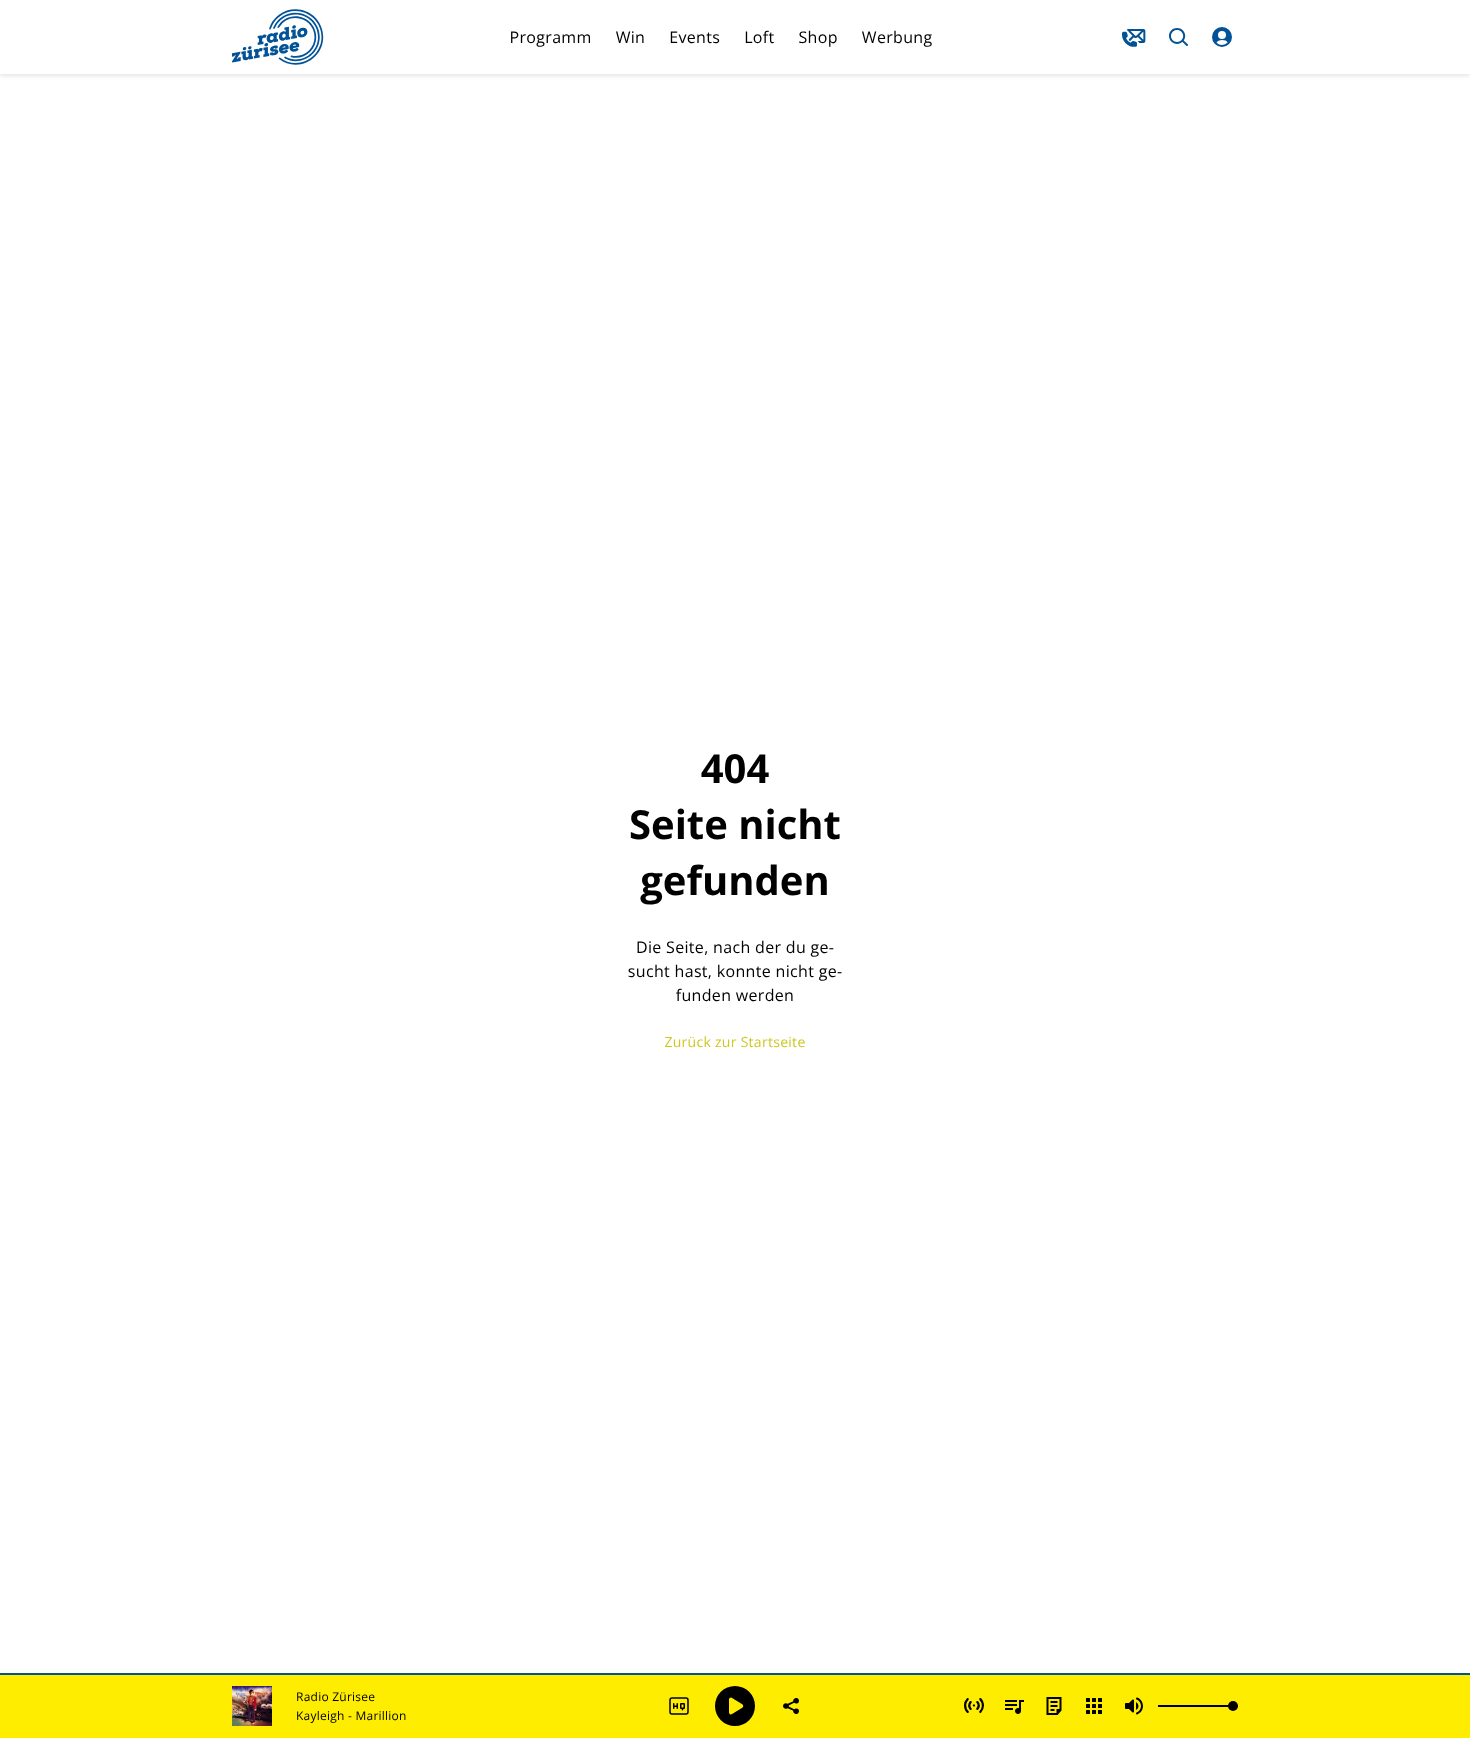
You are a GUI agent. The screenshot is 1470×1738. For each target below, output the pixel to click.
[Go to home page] (278, 37)
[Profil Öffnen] (1222, 37)
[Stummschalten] (1134, 1706)
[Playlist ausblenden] (1014, 1706)
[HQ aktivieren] (679, 1706)
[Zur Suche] (1178, 37)
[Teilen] (791, 1706)
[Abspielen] (735, 1706)
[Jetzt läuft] (974, 1706)
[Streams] (1094, 1706)
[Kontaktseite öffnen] (1134, 37)
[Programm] (1054, 1706)
